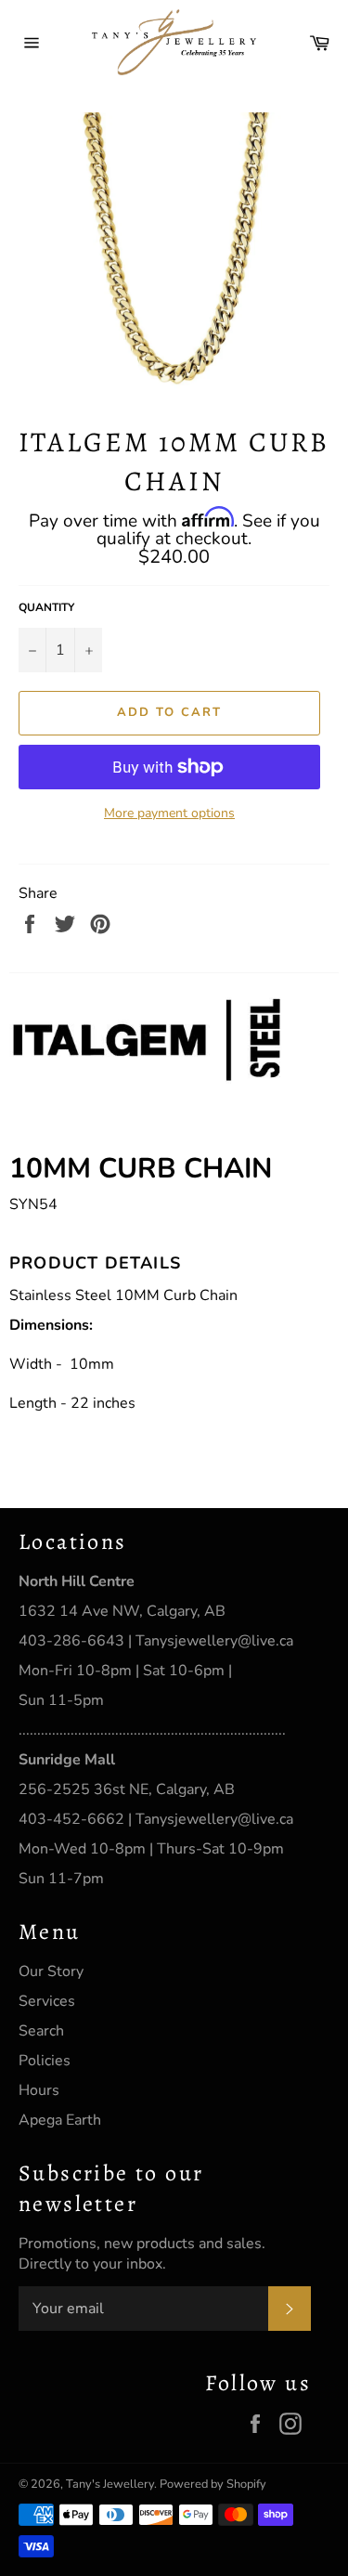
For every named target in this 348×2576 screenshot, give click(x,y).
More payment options (169, 813)
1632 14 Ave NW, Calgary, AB (122, 1611)
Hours (39, 2090)
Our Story (51, 1971)
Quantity (46, 607)
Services (47, 2001)
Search (41, 2031)
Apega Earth (60, 2120)
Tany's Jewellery (110, 2484)
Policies (45, 2061)
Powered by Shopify (213, 2484)
